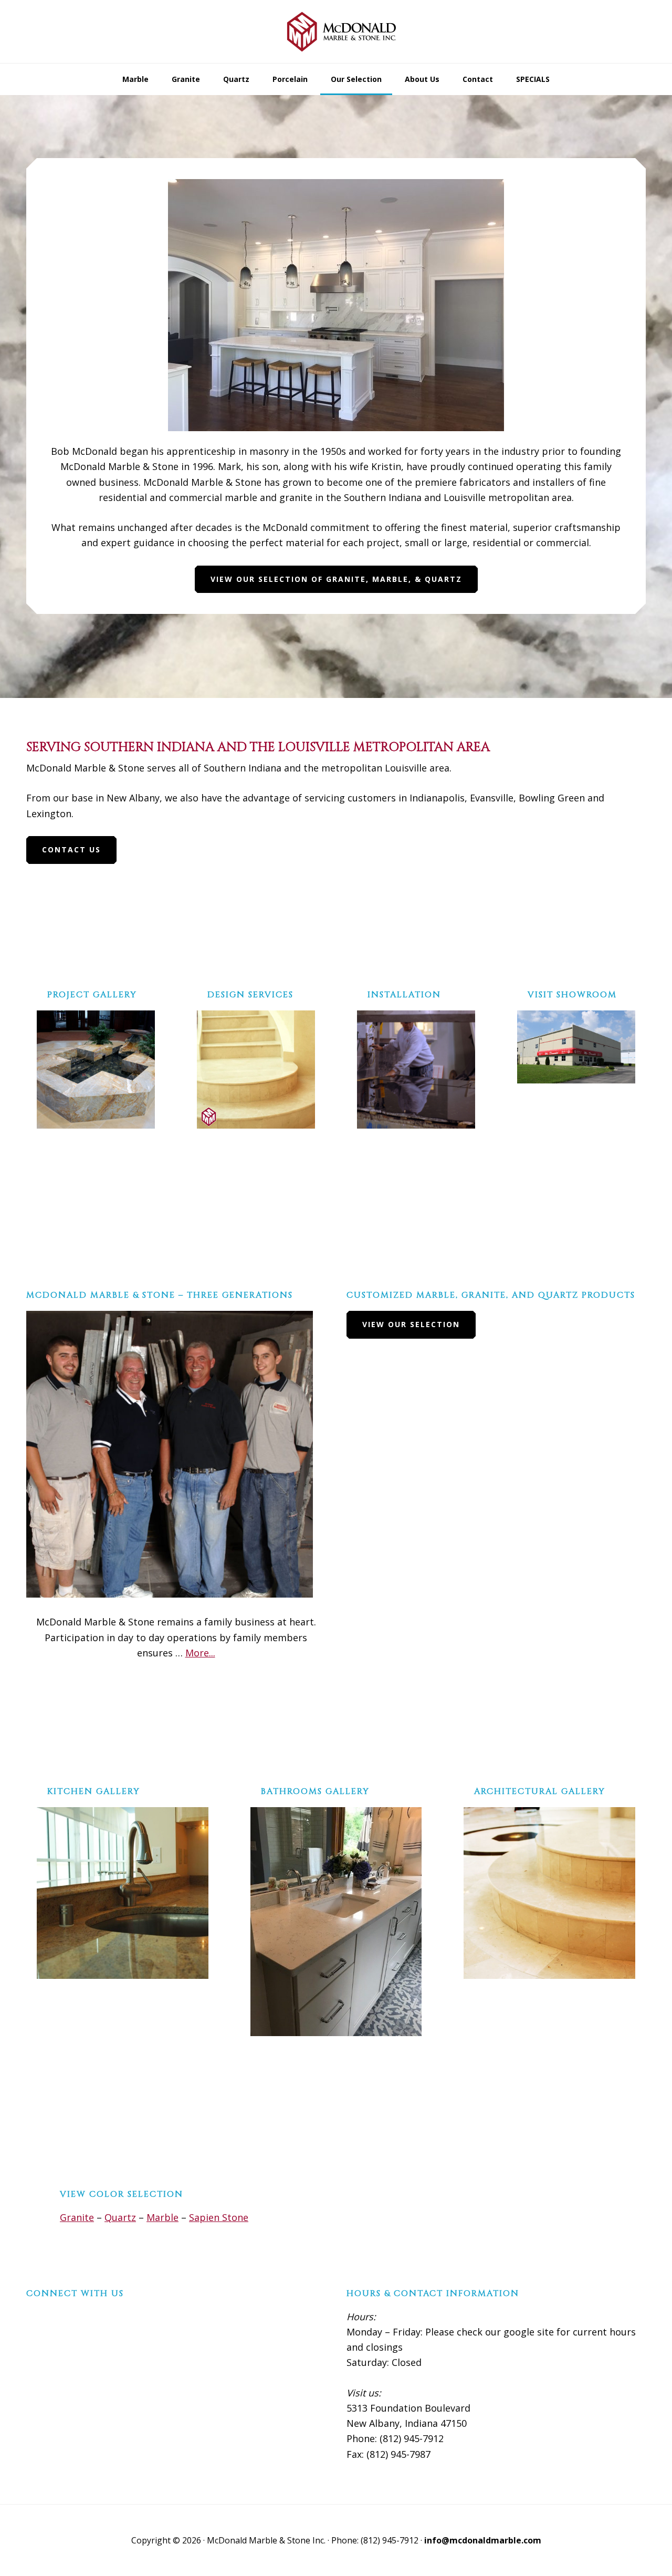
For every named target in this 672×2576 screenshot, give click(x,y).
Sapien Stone (219, 2217)
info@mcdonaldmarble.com (483, 2540)
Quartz (120, 2217)
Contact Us (71, 849)
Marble (162, 2217)
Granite (77, 2217)
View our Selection (411, 1324)
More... (200, 1653)
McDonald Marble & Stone (336, 32)
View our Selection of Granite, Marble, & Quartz (336, 579)
